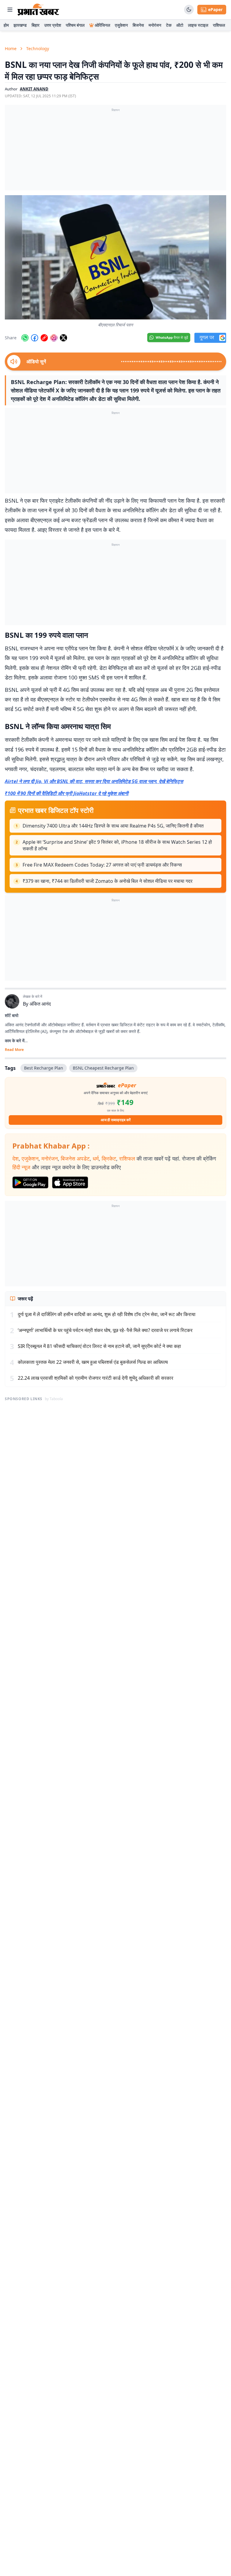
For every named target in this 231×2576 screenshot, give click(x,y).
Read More (14, 1050)
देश (15, 1158)
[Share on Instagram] (54, 338)
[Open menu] (10, 10)
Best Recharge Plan (44, 1068)
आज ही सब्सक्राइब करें (116, 1120)
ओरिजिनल (102, 25)
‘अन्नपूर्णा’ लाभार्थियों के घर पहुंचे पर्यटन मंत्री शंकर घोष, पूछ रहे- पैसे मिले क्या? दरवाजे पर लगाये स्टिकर (105, 1330)
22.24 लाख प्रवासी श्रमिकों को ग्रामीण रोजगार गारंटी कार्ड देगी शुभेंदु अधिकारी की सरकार (95, 1378)
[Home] (38, 10)
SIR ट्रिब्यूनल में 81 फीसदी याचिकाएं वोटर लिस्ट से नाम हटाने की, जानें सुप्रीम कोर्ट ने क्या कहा (99, 1346)
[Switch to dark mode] (189, 10)
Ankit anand (34, 89)
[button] (115, 257)
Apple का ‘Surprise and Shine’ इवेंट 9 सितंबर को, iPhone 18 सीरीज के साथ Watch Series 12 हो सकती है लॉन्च (117, 845)
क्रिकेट (109, 1158)
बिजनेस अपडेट (75, 1158)
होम (6, 25)
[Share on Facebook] (35, 338)
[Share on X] (63, 338)
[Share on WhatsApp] (25, 338)
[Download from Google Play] (30, 1182)
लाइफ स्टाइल (198, 25)
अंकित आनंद (40, 1004)
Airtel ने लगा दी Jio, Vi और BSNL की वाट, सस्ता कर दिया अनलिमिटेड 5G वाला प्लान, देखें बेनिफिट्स (94, 781)
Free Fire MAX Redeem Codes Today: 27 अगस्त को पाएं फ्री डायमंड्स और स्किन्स (102, 865)
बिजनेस (138, 25)
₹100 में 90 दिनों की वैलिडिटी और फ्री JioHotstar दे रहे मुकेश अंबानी (67, 793)
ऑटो (180, 25)
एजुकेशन (121, 25)
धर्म (96, 1158)
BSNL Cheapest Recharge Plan (103, 1068)
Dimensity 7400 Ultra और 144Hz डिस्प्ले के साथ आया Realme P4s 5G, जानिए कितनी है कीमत (113, 826)
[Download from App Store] (70, 1182)
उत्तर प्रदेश (53, 25)
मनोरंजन (155, 25)
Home (11, 48)
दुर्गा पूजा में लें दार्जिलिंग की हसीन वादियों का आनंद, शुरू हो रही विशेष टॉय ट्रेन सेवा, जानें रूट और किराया (107, 1314)
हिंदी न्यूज (21, 1167)
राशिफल (219, 25)
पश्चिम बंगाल (75, 25)
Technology (38, 48)
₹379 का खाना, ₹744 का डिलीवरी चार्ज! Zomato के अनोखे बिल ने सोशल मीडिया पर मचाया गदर (108, 881)
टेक (169, 25)
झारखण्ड (20, 25)
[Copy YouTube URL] (44, 338)
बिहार (35, 25)
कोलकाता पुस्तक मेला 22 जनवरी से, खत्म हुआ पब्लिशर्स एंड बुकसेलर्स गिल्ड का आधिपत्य (93, 1362)
